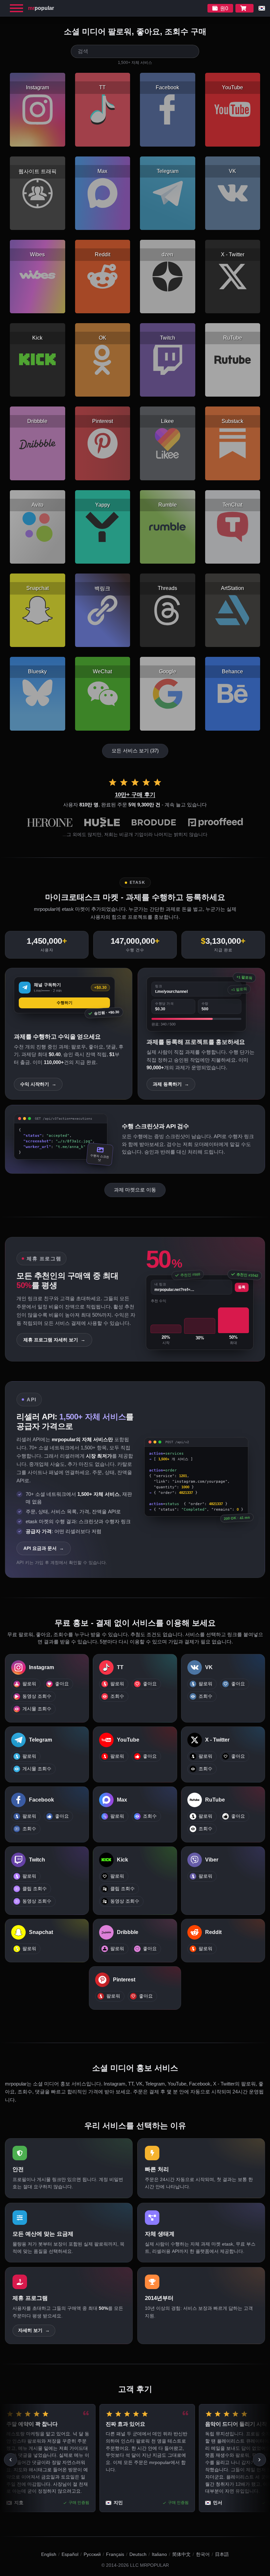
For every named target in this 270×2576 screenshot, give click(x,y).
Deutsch (138, 2554)
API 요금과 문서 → (44, 1548)
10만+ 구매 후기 (135, 795)
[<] (11, 2460)
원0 (224, 8)
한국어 (203, 2554)
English (49, 2554)
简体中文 (181, 2554)
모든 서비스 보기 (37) (135, 751)
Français (115, 2554)
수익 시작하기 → (38, 1084)
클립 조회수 (35, 1889)
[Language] (262, 8)
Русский (92, 2554)
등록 (242, 1287)
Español (70, 2554)
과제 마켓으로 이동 (135, 1190)
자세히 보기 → (34, 2330)
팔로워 (29, 1684)
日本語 (222, 2554)
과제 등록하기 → (171, 1084)
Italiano (159, 2554)
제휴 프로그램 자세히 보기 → (54, 1340)
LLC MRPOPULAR (149, 2565)
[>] (259, 2460)
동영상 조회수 (37, 1696)
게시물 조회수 (37, 1709)
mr (41, 8)
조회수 (117, 1696)
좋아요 (62, 1684)
